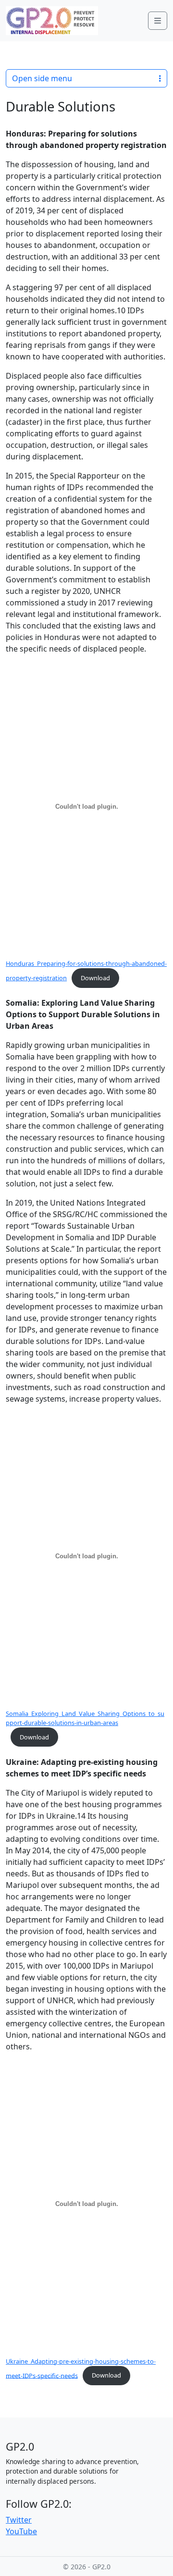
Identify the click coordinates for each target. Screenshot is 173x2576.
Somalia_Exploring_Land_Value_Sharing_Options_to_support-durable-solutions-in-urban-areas (85, 1718)
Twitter (19, 2520)
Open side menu (42, 78)
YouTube (21, 2531)
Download (95, 978)
